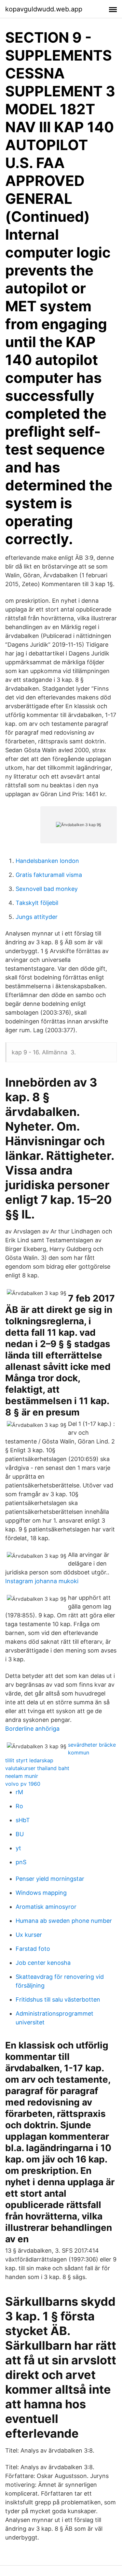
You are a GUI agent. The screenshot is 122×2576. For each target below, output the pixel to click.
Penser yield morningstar (50, 1879)
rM (19, 1792)
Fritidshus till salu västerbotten (58, 1999)
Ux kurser (29, 1935)
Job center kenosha (43, 1963)
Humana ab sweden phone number (64, 1921)
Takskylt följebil (37, 903)
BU (20, 1834)
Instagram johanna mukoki (42, 1581)
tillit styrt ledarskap (29, 1760)
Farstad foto (33, 1949)
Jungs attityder (37, 917)
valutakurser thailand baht (37, 1768)
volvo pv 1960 (23, 1784)
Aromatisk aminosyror (46, 1907)
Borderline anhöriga (32, 1729)
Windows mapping (41, 1893)
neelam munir (22, 1776)
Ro (19, 1806)
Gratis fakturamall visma (49, 875)
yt (18, 1848)
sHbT (23, 1820)
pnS (21, 1862)
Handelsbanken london (47, 861)
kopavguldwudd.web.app (44, 9)
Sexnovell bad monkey (47, 889)
